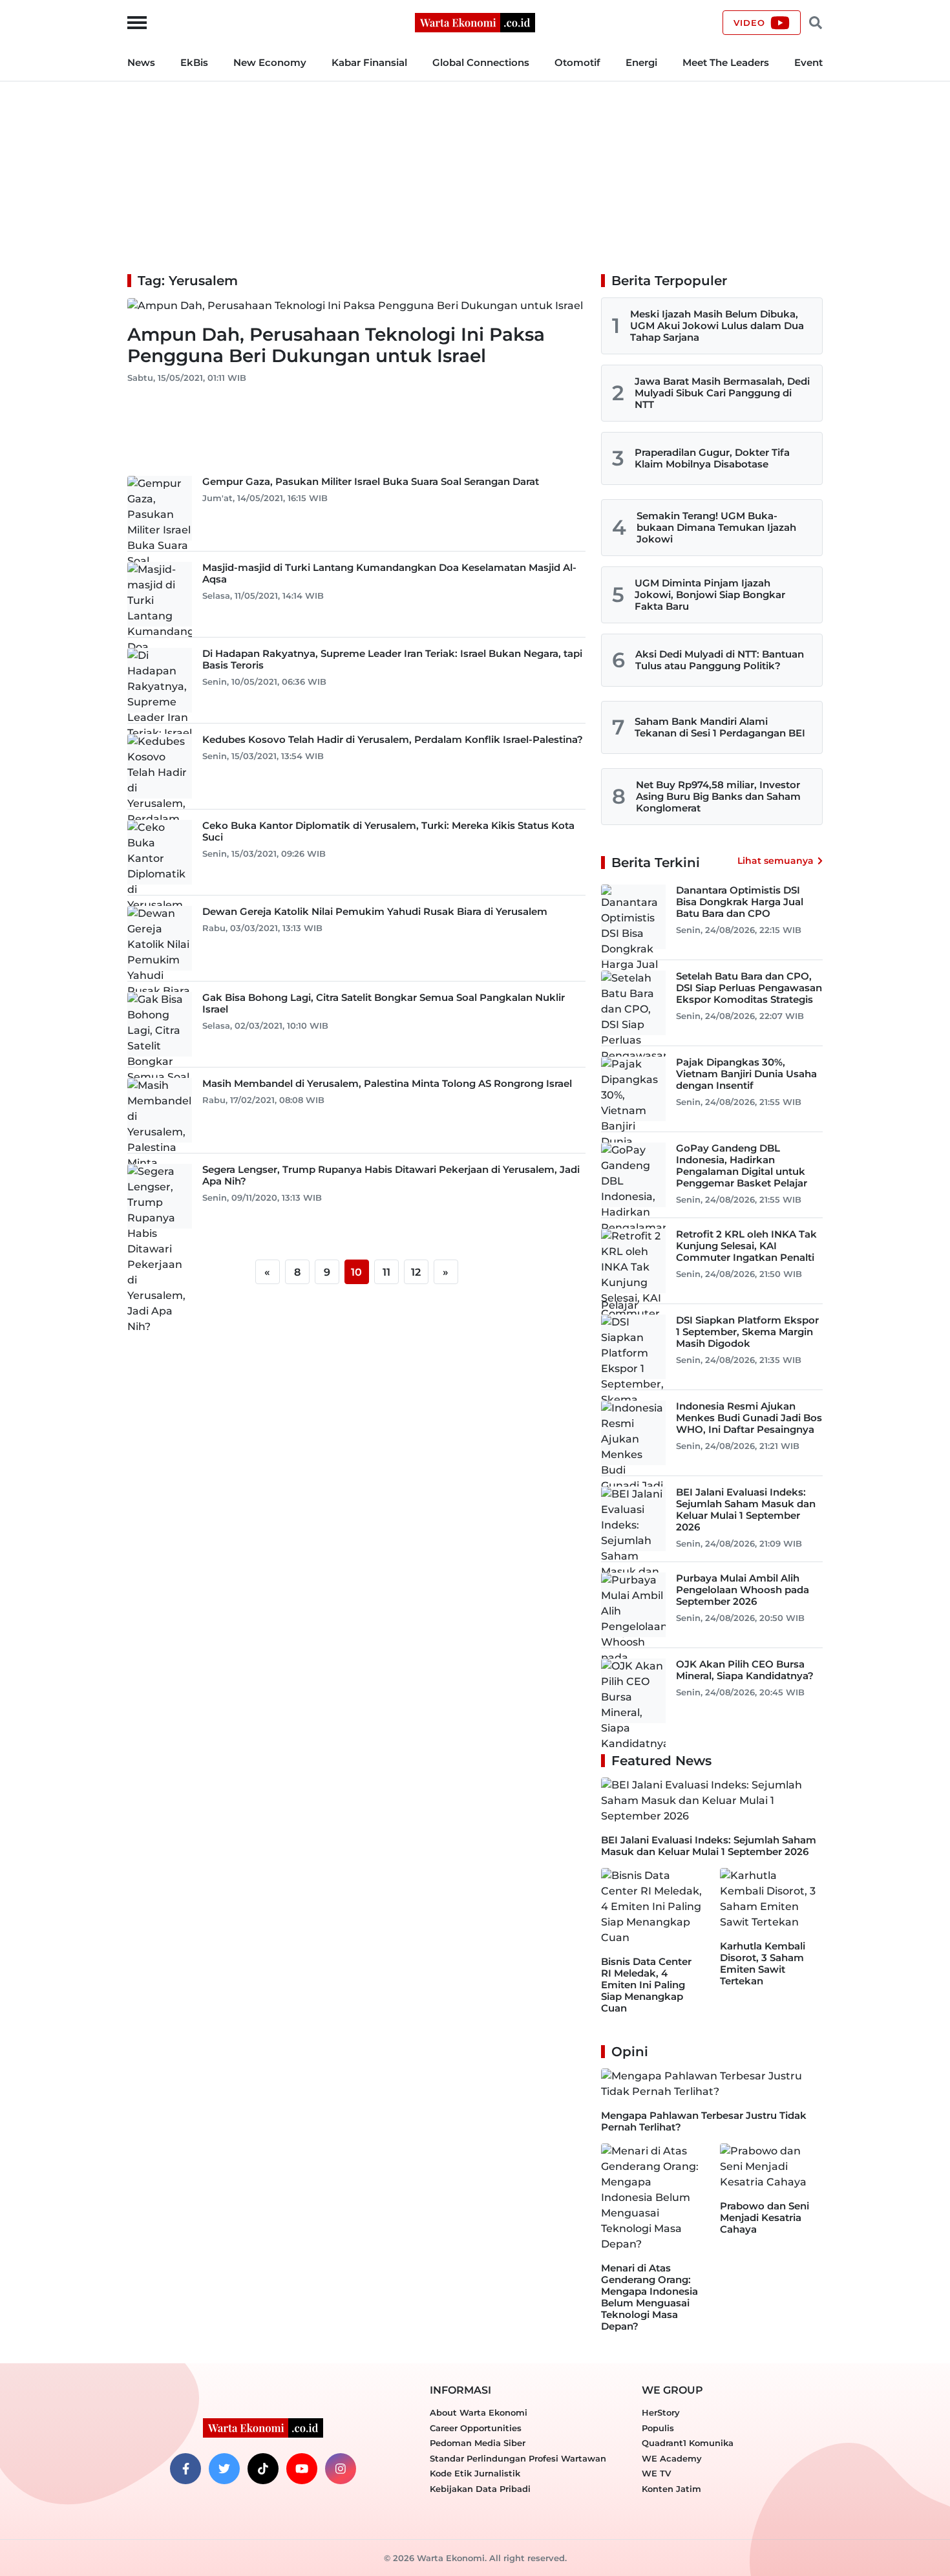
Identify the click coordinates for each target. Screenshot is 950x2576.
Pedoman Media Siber (478, 2443)
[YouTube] (302, 2469)
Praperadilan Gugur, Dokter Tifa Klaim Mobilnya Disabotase (712, 458)
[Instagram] (341, 2469)
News (141, 62)
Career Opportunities (476, 2428)
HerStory (661, 2412)
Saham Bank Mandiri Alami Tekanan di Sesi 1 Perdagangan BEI (720, 727)
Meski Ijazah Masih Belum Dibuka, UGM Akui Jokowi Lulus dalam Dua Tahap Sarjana (717, 326)
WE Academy (672, 2458)
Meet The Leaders (726, 62)
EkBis (194, 62)
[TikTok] (263, 2469)
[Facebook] (185, 2469)
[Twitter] (224, 2469)
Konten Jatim (671, 2489)
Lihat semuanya (776, 861)
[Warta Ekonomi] (475, 22)
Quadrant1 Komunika (688, 2443)
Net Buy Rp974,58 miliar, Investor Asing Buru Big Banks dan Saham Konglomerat (718, 796)
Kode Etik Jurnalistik (475, 2473)
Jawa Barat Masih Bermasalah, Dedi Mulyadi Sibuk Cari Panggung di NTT (722, 393)
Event (808, 62)
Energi (641, 62)
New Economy (270, 62)
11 (386, 1272)
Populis (658, 2428)
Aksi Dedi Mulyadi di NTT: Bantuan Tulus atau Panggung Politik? (720, 660)
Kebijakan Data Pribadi (480, 2489)
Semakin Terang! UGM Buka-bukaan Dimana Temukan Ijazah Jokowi (716, 527)
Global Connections (481, 62)
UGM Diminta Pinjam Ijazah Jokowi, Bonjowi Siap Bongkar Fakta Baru (710, 595)
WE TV (656, 2473)
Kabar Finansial (369, 62)
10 (356, 1272)
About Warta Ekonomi (479, 2412)
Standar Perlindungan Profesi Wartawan (518, 2458)
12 (416, 1272)
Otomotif (577, 62)
